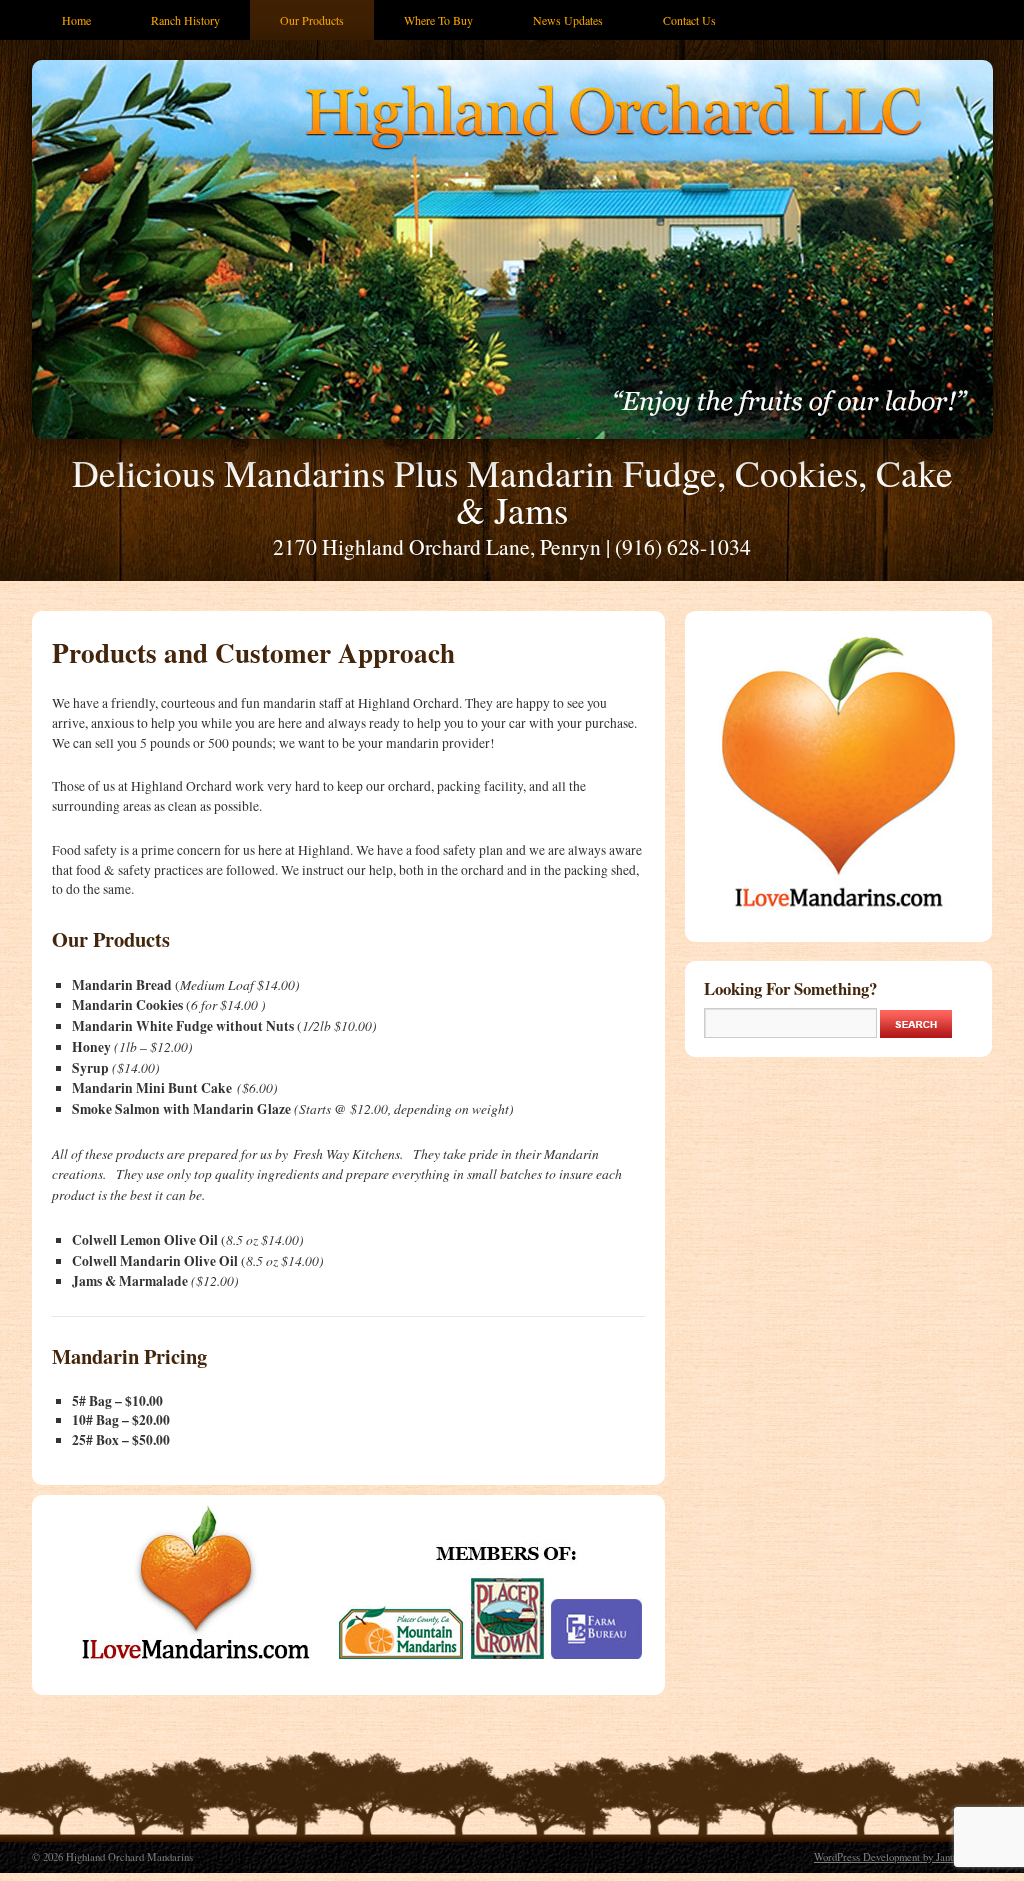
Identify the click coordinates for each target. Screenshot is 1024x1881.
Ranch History (185, 20)
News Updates (568, 20)
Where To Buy (438, 20)
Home (76, 20)
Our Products (312, 20)
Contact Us (689, 20)
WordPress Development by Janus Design (903, 1857)
